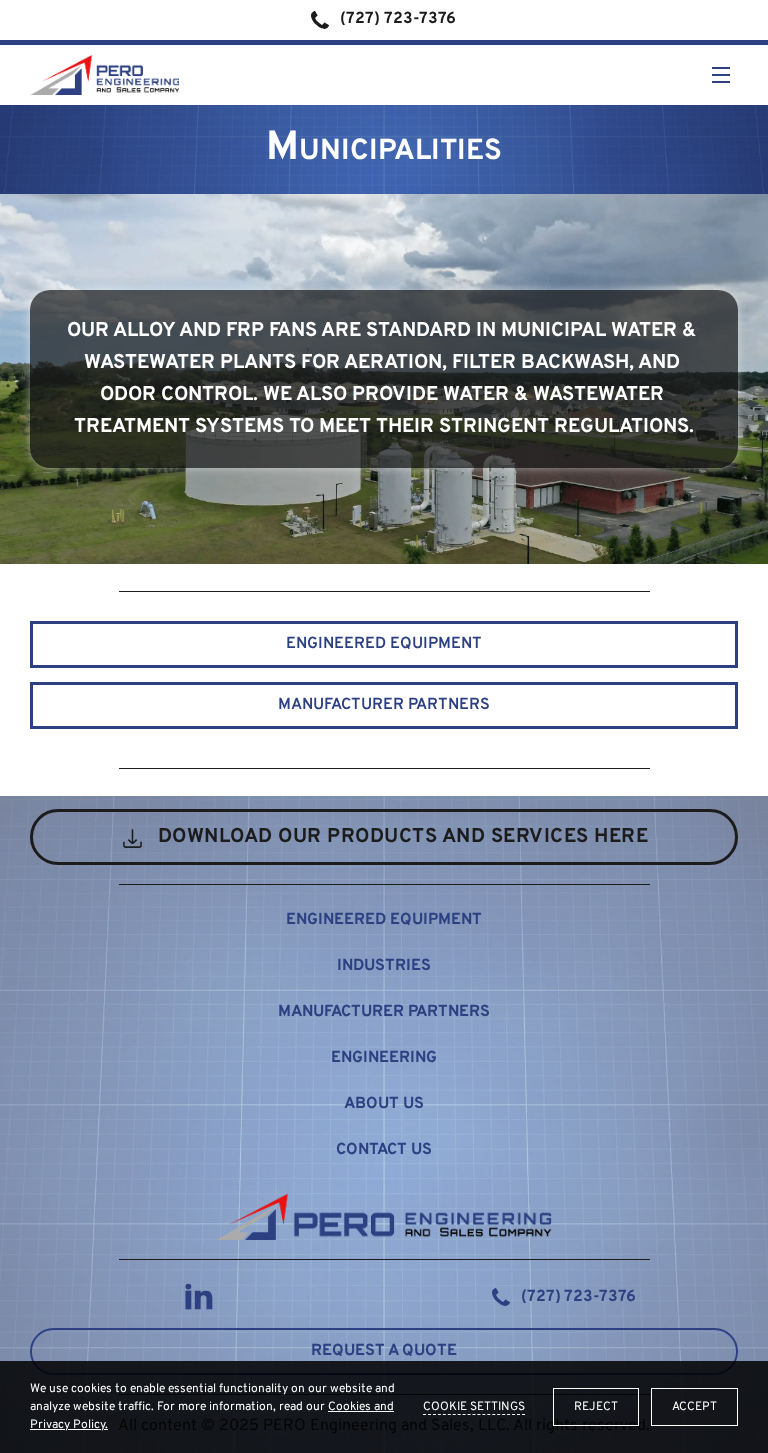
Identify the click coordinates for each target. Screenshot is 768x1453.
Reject (596, 1407)
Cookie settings (474, 1407)
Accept (694, 1407)
